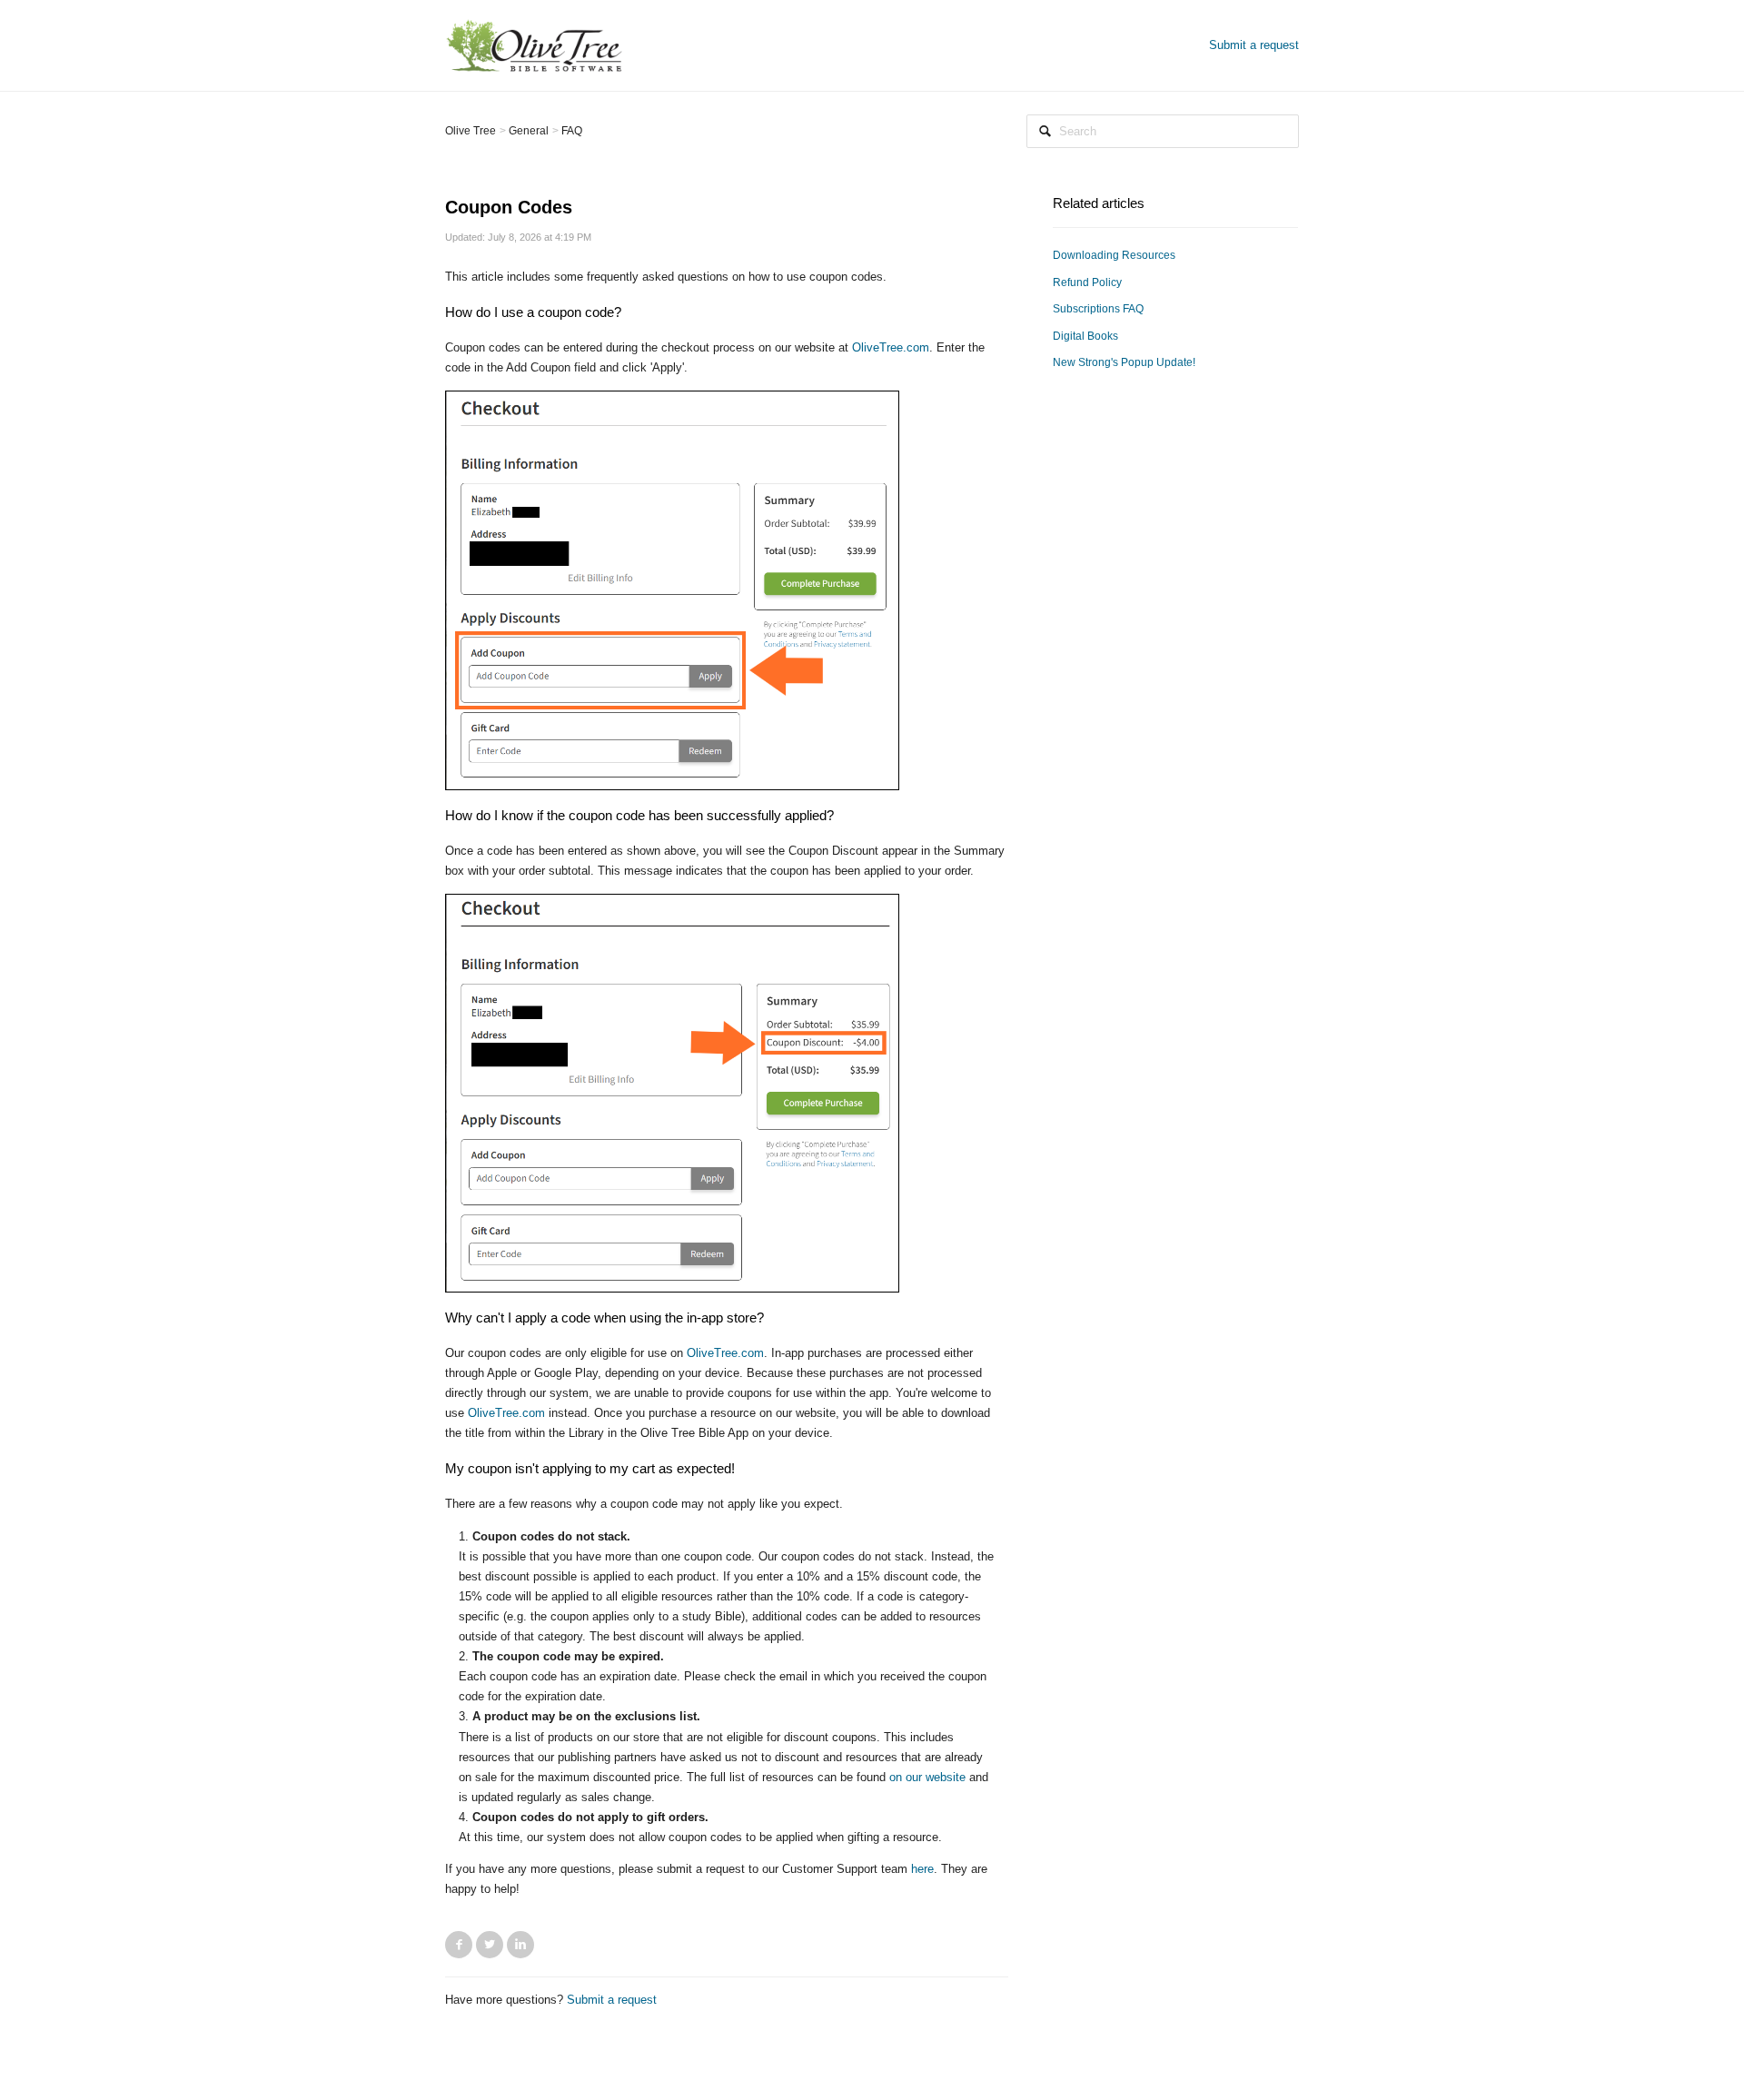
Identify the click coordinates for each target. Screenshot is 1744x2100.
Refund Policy (1087, 282)
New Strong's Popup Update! (1124, 362)
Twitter (490, 1945)
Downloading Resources (1114, 255)
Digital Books (1085, 336)
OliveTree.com (891, 347)
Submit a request (1254, 45)
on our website (927, 1777)
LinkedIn (520, 1945)
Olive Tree (471, 131)
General (529, 131)
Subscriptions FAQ (1098, 309)
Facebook (459, 1945)
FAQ (572, 131)
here (922, 1869)
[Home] (534, 44)
